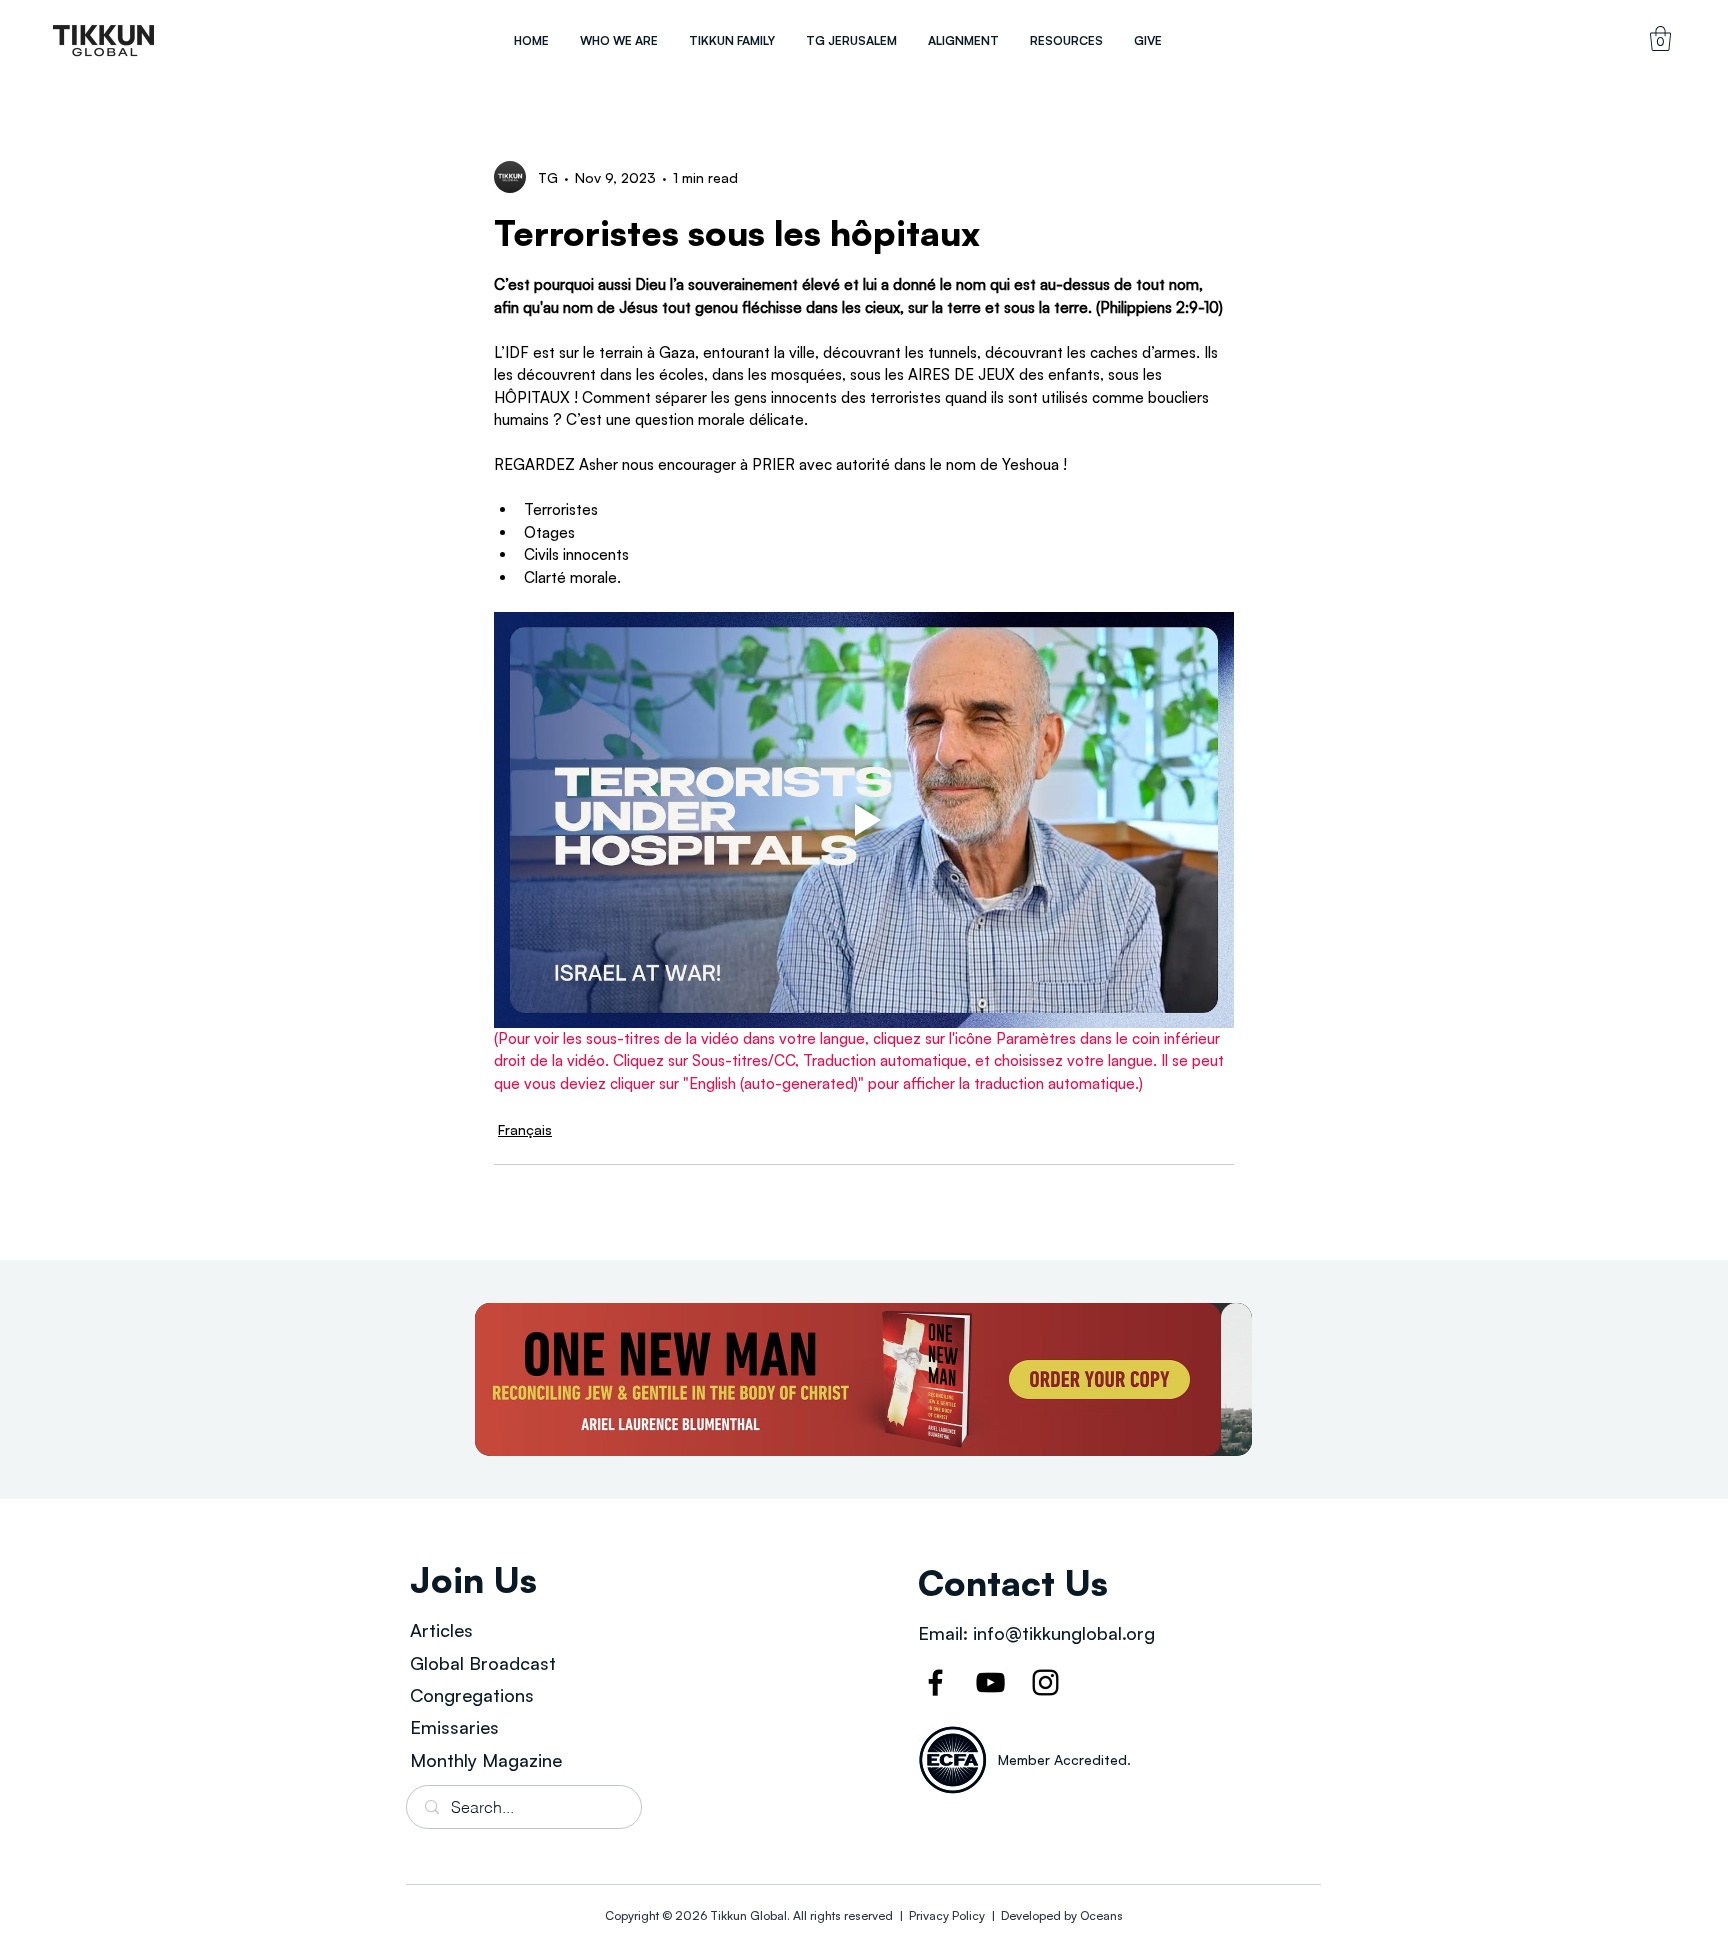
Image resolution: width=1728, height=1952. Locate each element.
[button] (618, 40)
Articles (441, 1630)
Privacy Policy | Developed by (993, 1915)
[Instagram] (1045, 1682)
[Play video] (864, 820)
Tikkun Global (748, 1915)
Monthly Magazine (486, 1760)
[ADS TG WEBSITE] (863, 1379)
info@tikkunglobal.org (1064, 1633)
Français (525, 1129)
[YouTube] (990, 1682)
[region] (104, 40)
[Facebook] (935, 1682)
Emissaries (454, 1727)
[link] (1660, 38)
